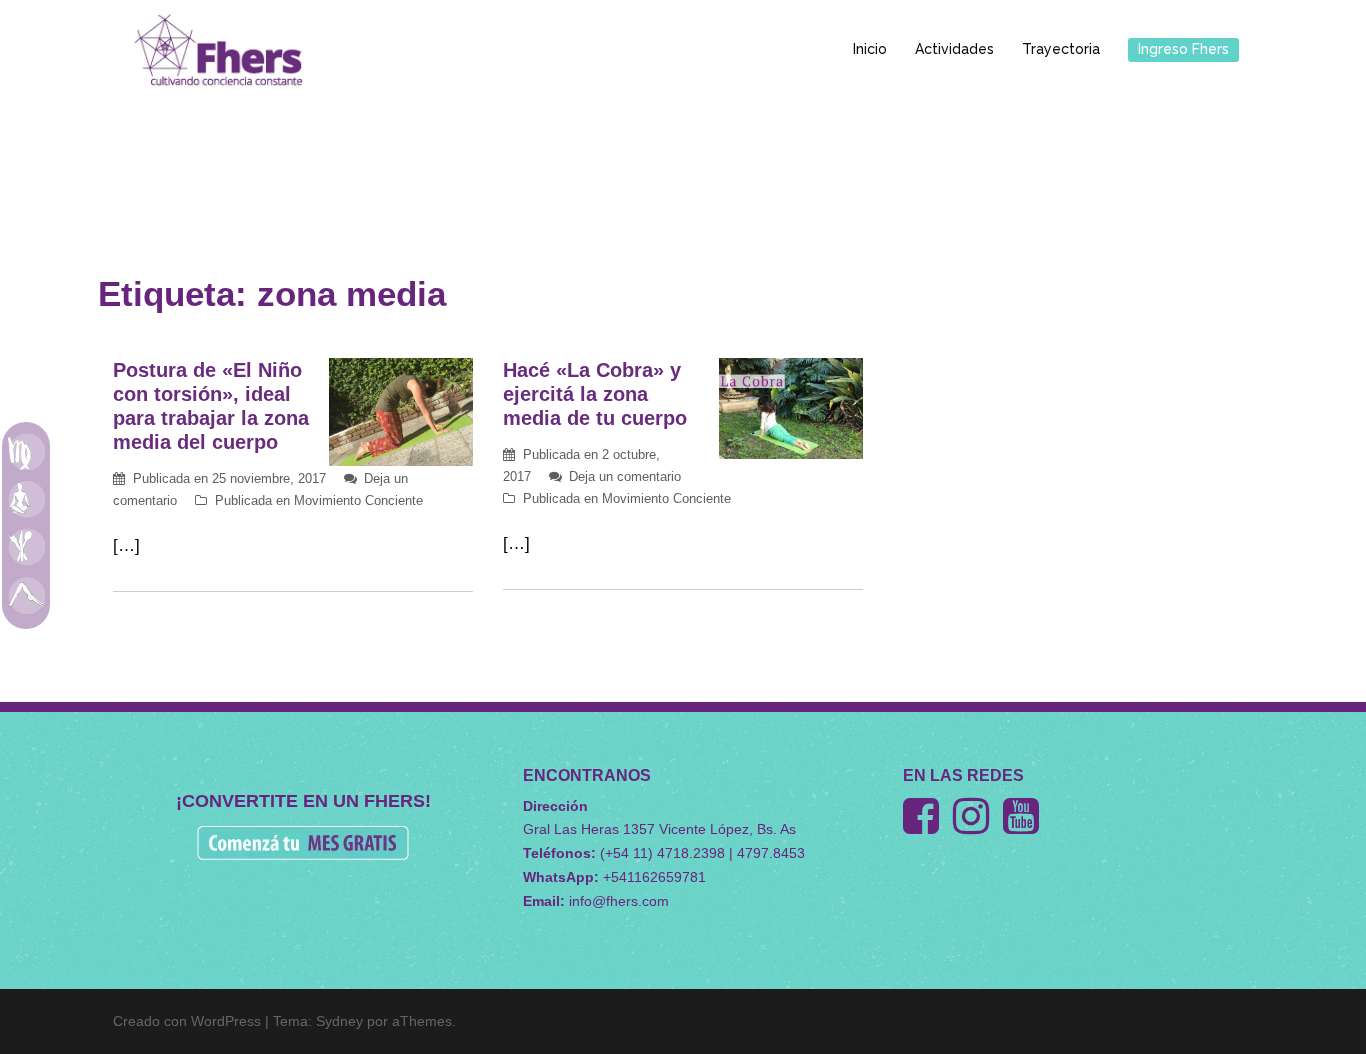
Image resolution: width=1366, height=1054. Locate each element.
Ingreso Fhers (1183, 49)
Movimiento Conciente (358, 500)
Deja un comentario (625, 476)
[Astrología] (26, 451)
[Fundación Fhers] (218, 49)
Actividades (954, 49)
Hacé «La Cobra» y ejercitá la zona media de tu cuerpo (595, 394)
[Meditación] (26, 499)
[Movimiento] (26, 595)
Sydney (339, 1021)
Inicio (870, 49)
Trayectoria (1061, 49)
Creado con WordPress (187, 1021)
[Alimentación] (26, 547)
